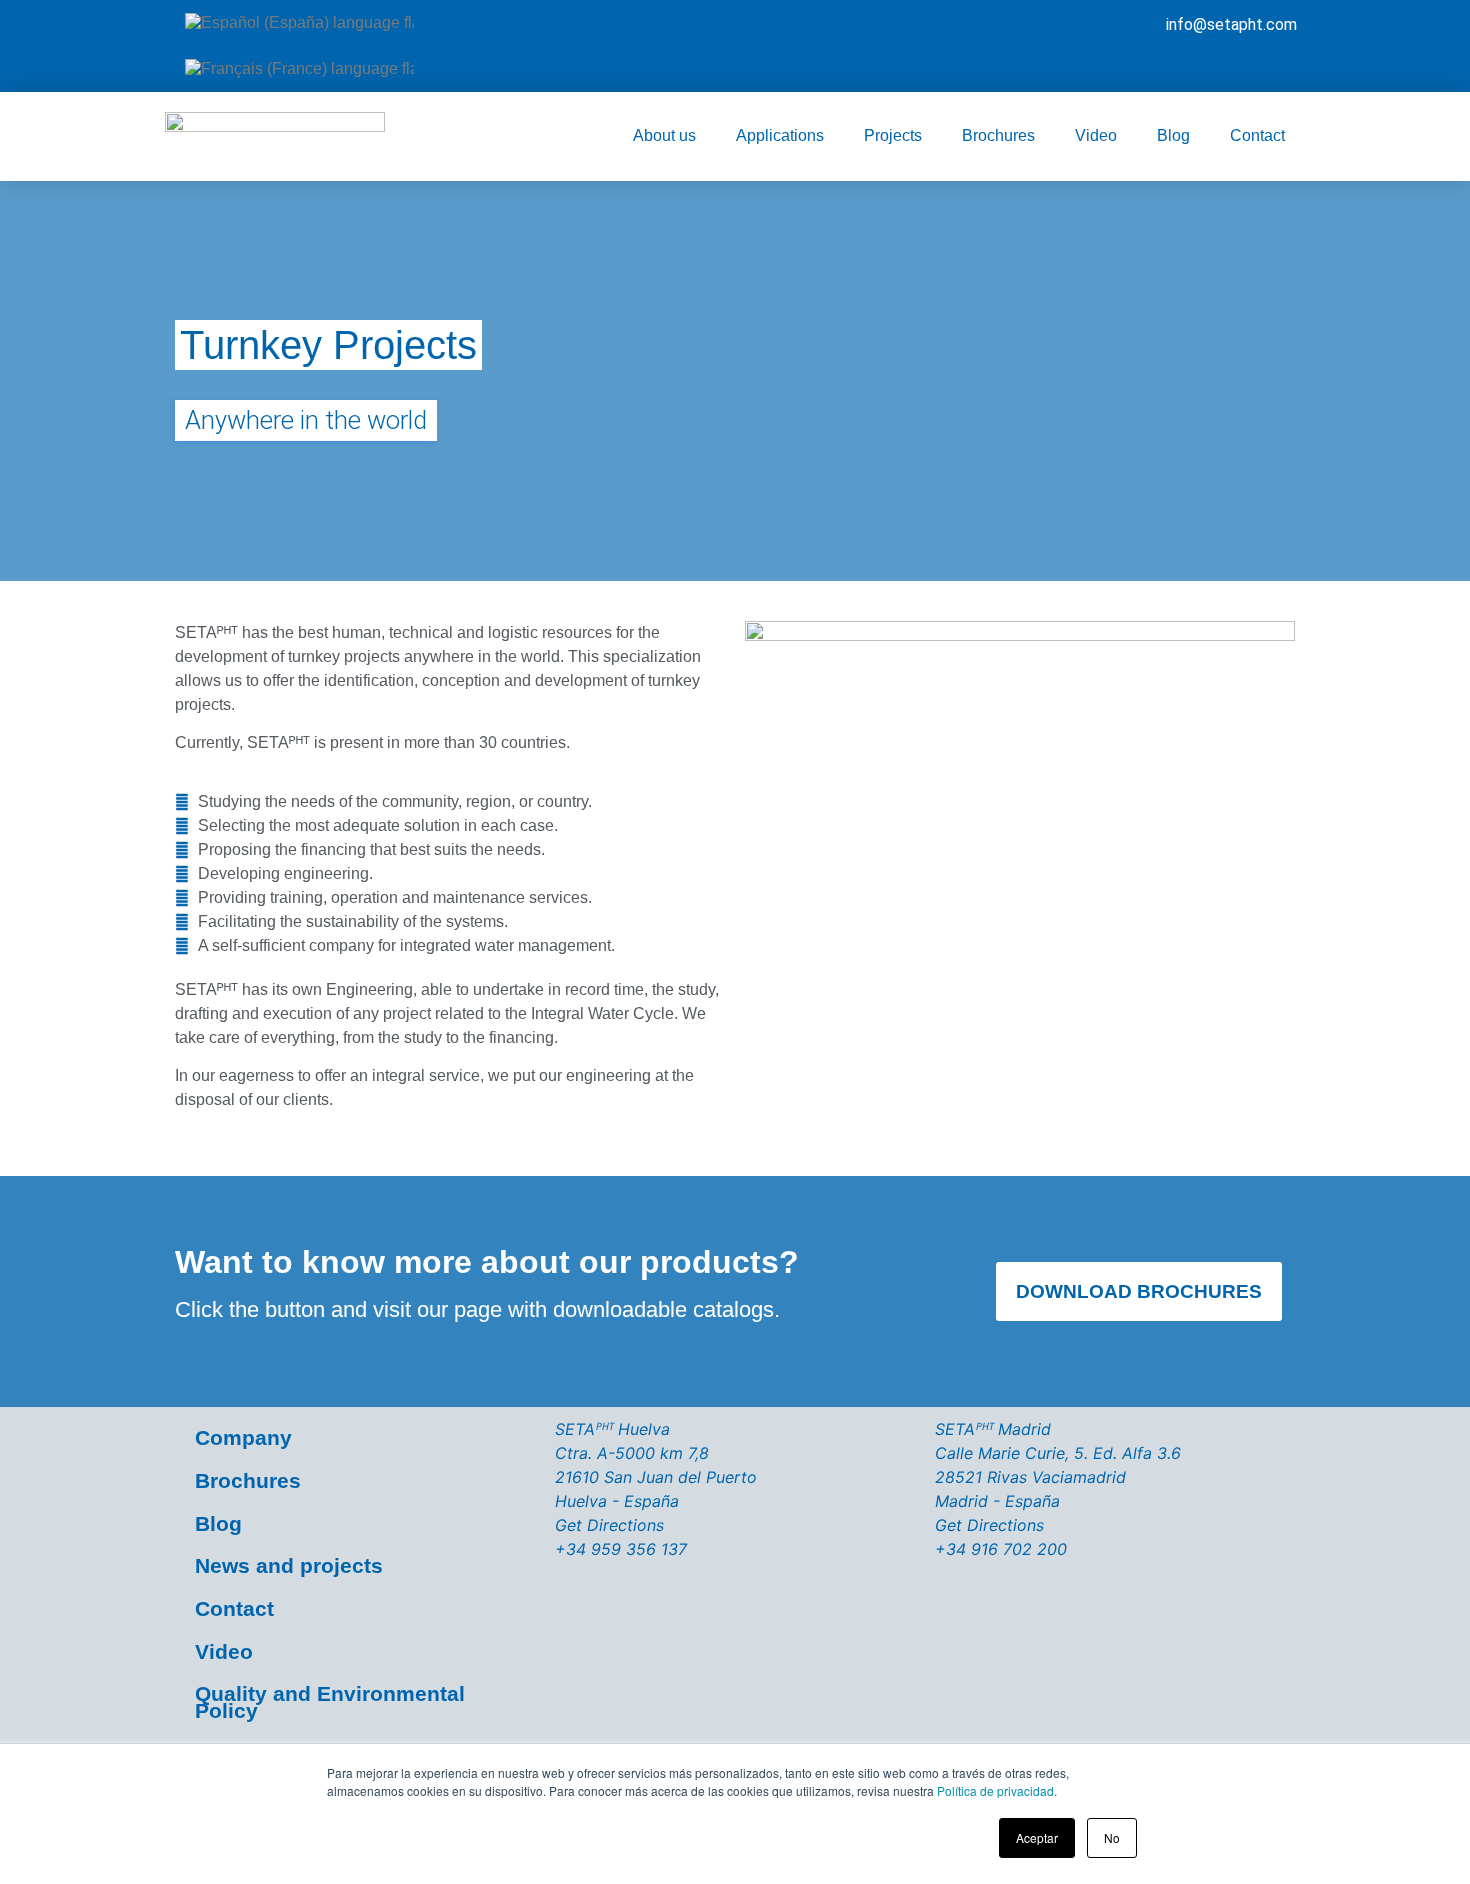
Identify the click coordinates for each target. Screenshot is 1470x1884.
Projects (893, 135)
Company (243, 1437)
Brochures (998, 135)
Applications (780, 135)
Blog (1173, 135)
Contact (1257, 135)
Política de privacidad (995, 1790)
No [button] (1112, 1837)
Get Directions (609, 1525)
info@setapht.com (1231, 24)
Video (1096, 135)
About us (664, 135)
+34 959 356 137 (621, 1549)
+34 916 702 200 (1001, 1549)
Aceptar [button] (1037, 1837)
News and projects (289, 1565)
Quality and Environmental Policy (330, 1702)
